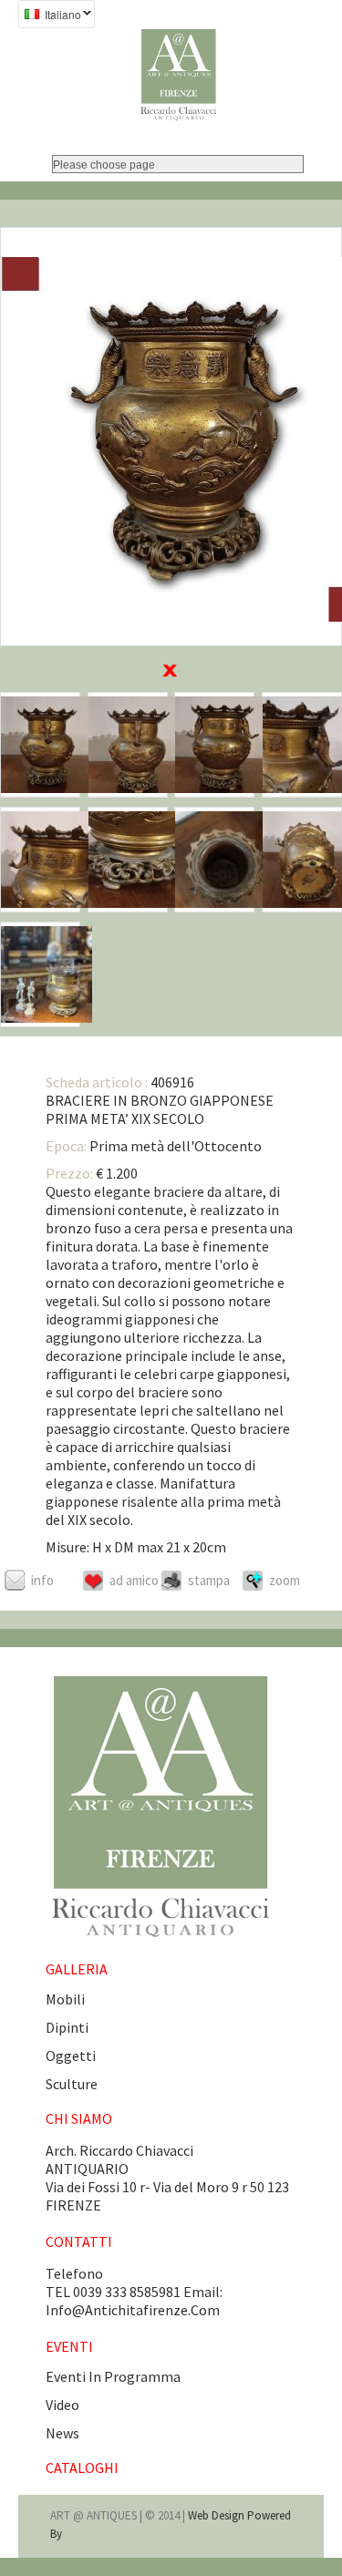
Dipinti (67, 2027)
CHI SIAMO (79, 2118)
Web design (218, 2515)
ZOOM (285, 1580)
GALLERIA (77, 1969)
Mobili (65, 1999)
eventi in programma (113, 2376)
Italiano (50, 16)
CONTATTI (79, 2241)
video (62, 2405)
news (62, 2433)
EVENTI (69, 2346)
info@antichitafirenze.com (133, 2310)
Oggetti (71, 2056)
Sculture (72, 2084)
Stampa (209, 1580)
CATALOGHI (82, 2468)
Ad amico (134, 1580)
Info (42, 1580)
